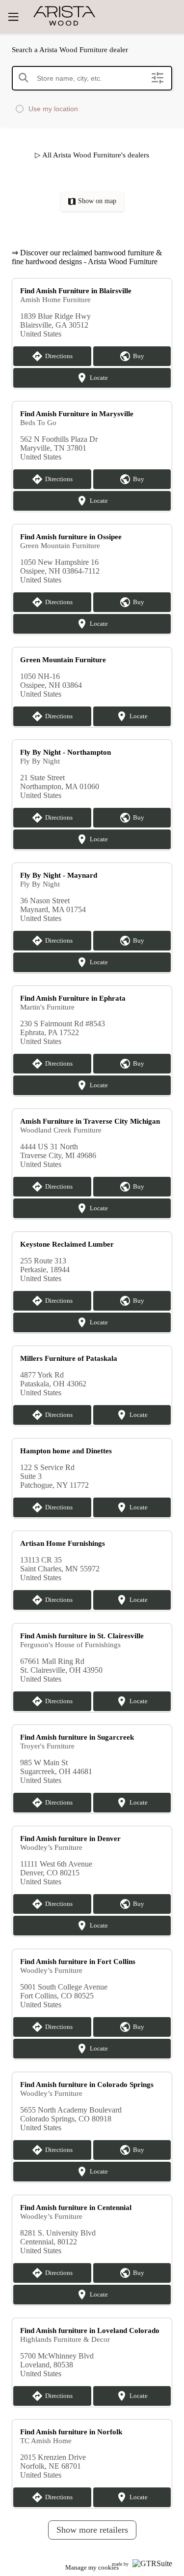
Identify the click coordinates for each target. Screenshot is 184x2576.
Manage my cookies (92, 2567)
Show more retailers (92, 2530)
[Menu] (13, 17)
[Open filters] (158, 78)
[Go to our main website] (89, 16)
